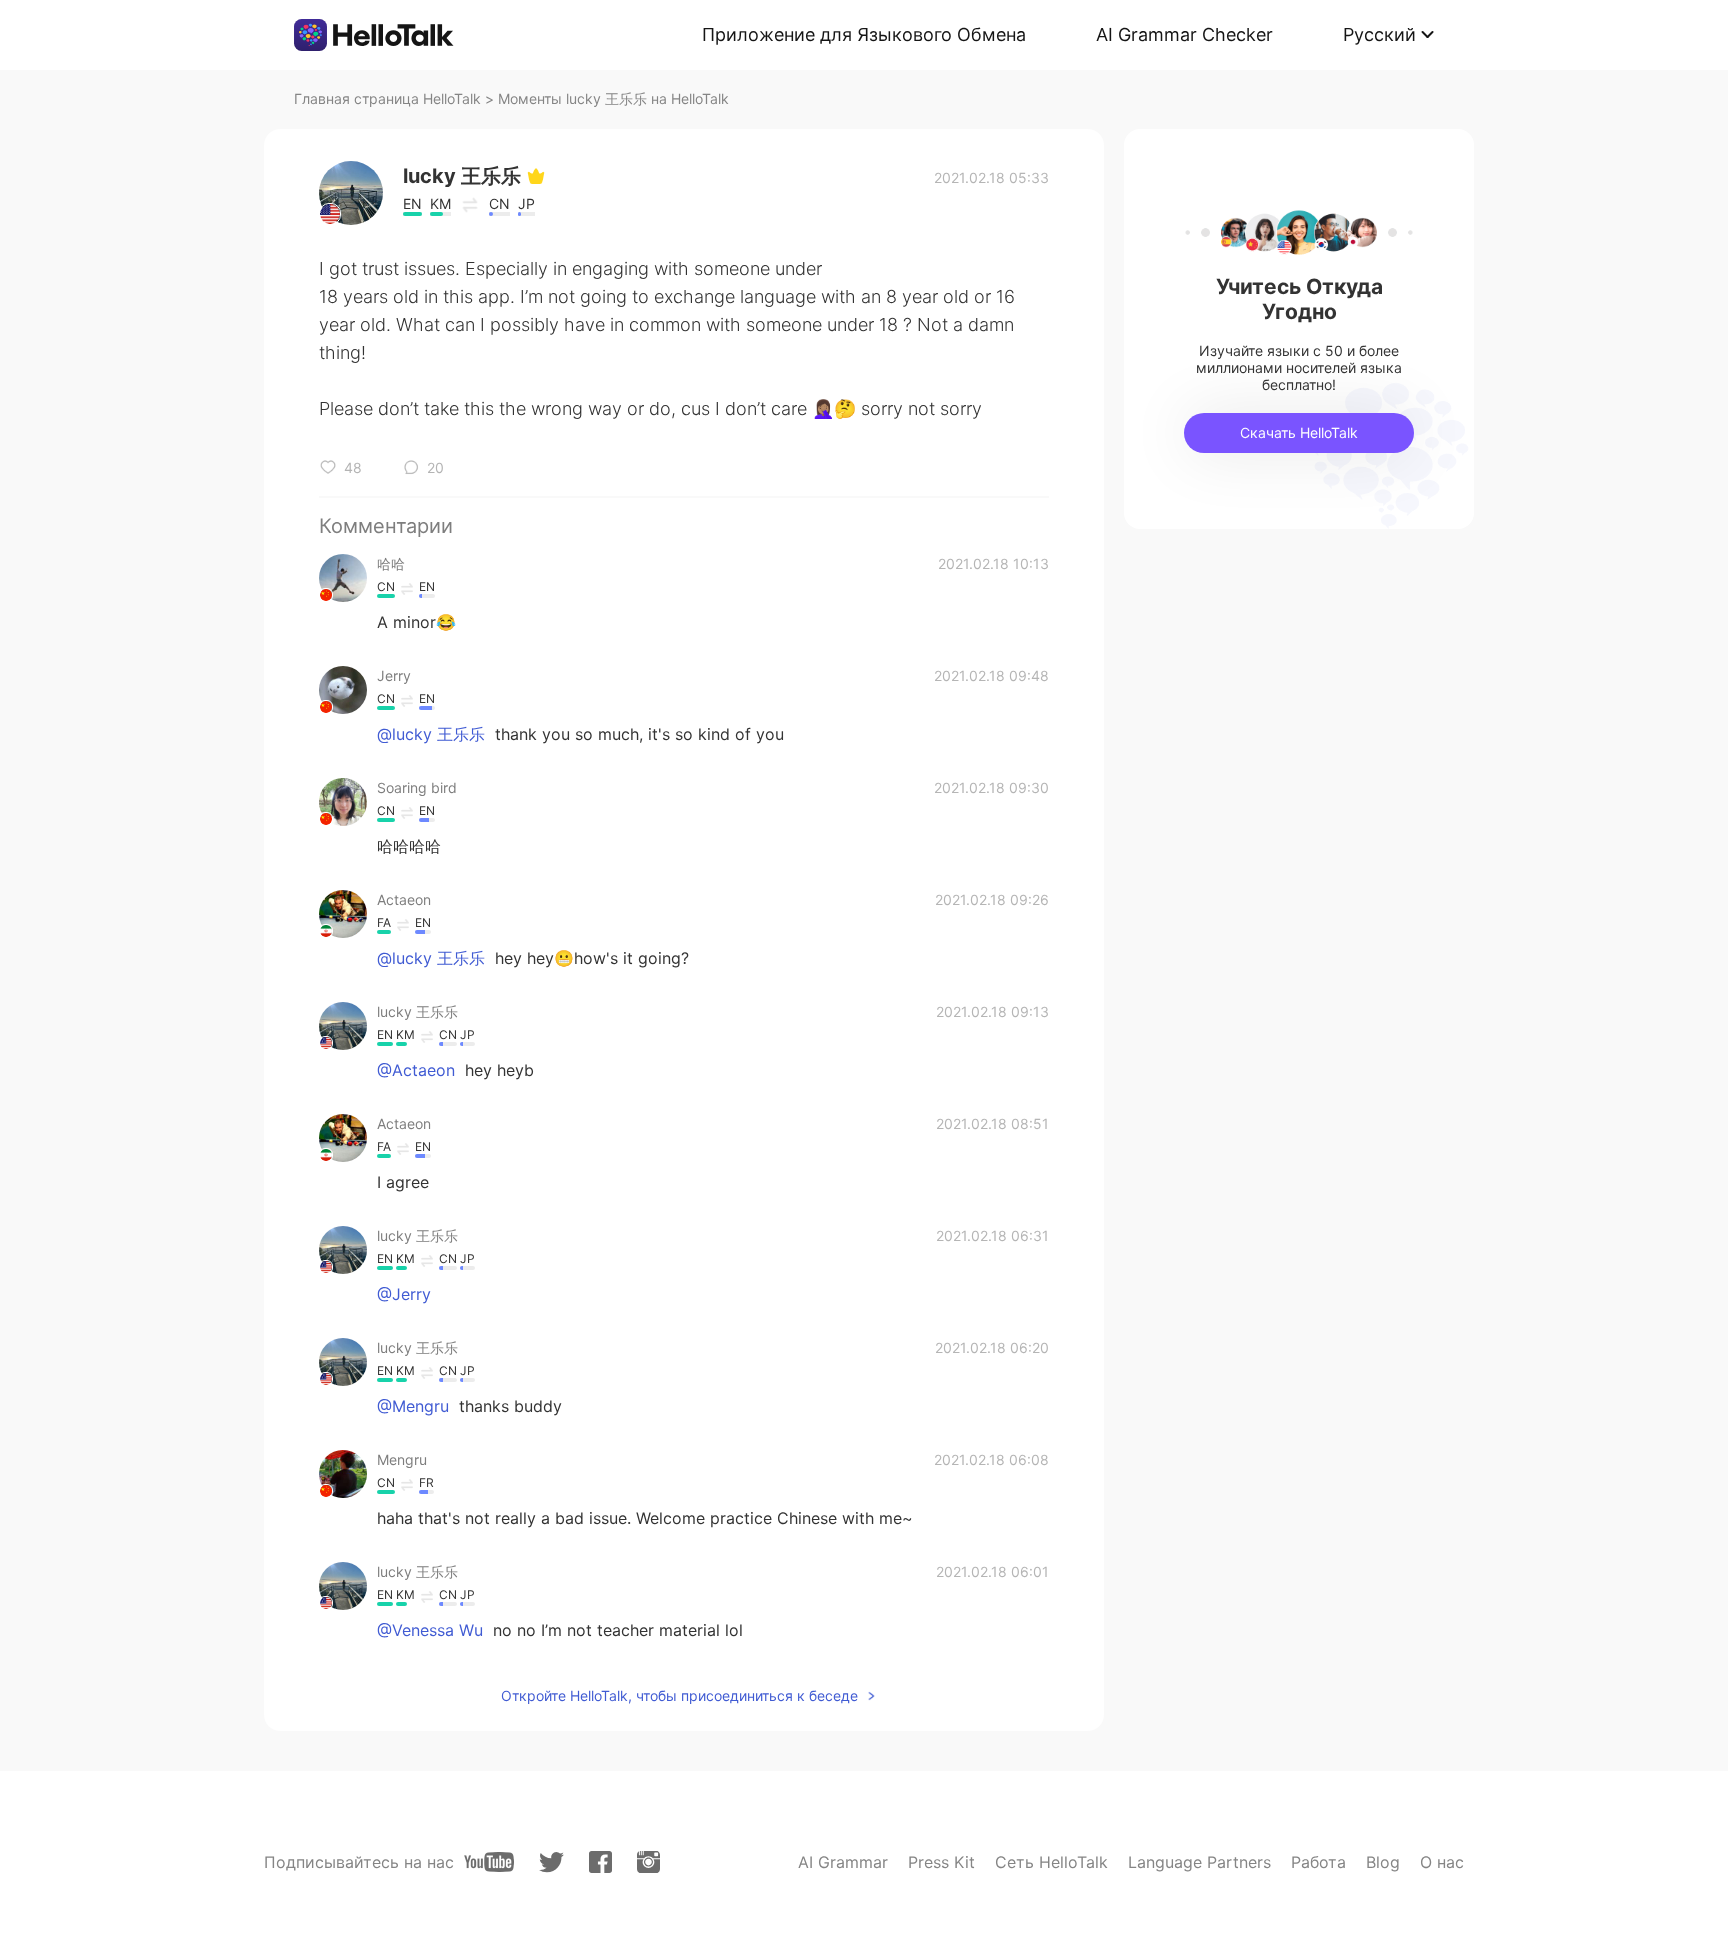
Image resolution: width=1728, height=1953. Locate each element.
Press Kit (941, 1862)
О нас (1442, 1862)
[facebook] (600, 1862)
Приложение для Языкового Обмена (864, 34)
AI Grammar (843, 1862)
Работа (1318, 1862)
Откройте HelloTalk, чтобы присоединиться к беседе (679, 1695)
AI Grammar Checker (1184, 34)
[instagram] (648, 1862)
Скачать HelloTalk (1299, 432)
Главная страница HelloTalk (387, 98)
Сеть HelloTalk (1051, 1862)
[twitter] (551, 1862)
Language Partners (1199, 1862)
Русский (1379, 34)
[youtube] (489, 1862)
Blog (1383, 1862)
